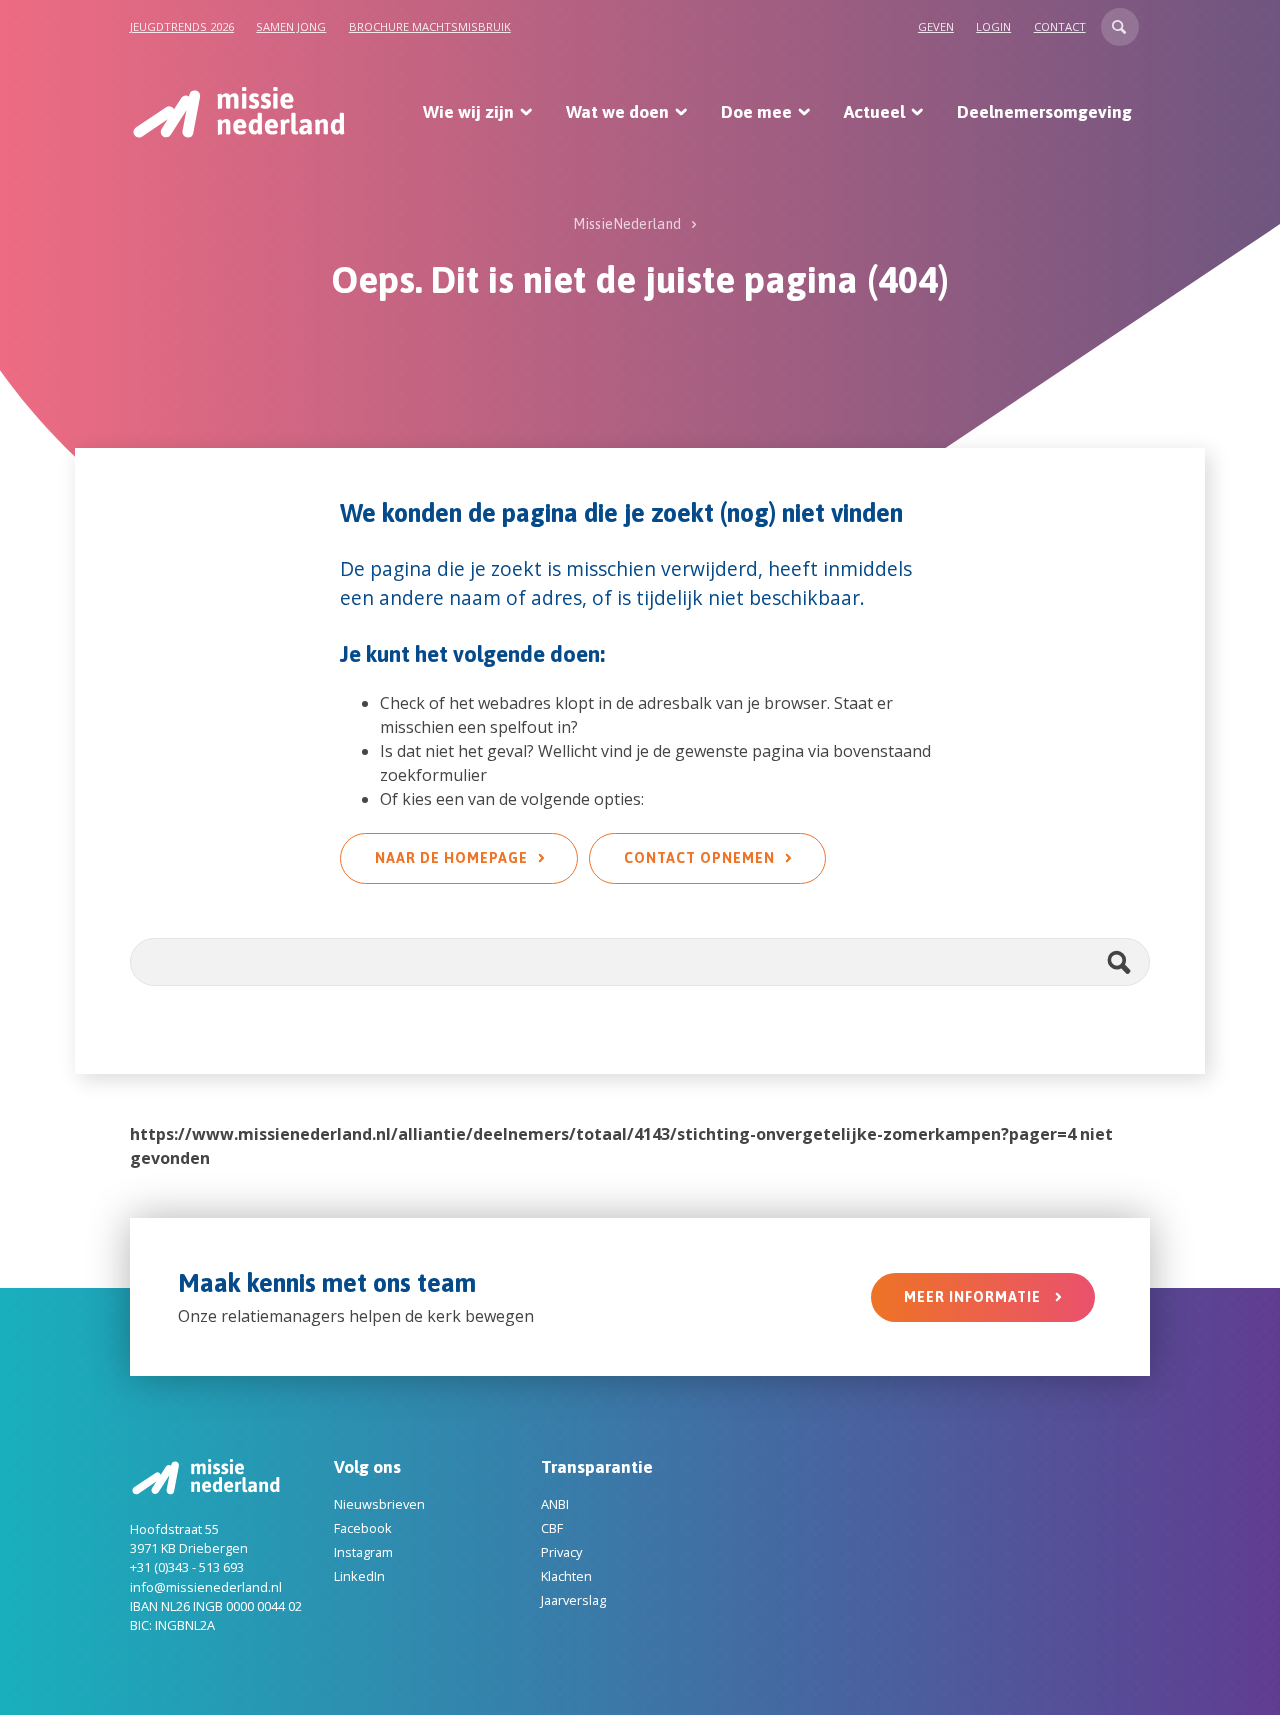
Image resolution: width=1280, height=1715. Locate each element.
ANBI (555, 1504)
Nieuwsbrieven (379, 1504)
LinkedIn (359, 1576)
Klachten (566, 1576)
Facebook (363, 1528)
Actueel (874, 112)
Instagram (363, 1552)
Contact (1060, 26)
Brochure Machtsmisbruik (430, 26)
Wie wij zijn (468, 112)
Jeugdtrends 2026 (182, 26)
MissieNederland (627, 224)
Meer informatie (974, 1297)
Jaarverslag (573, 1600)
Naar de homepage (451, 858)
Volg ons (367, 1467)
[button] (1120, 27)
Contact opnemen (699, 858)
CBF (552, 1528)
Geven (936, 26)
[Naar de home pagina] (237, 112)
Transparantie (597, 1467)
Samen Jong (291, 26)
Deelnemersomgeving (1044, 112)
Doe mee (756, 112)
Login (993, 26)
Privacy (561, 1552)
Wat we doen (617, 112)
